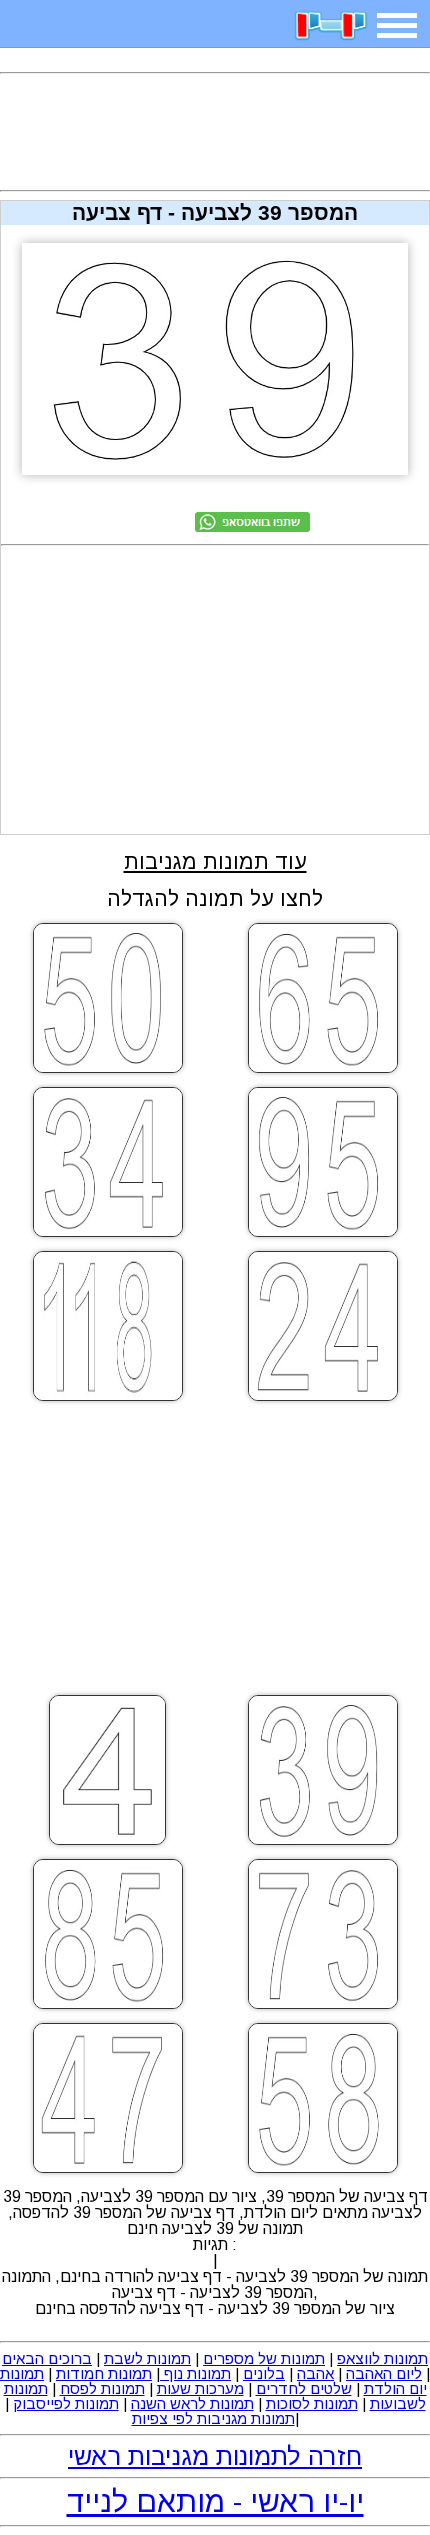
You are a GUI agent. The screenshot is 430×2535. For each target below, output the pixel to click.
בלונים (264, 2373)
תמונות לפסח (102, 2388)
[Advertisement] (215, 132)
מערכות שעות (200, 2388)
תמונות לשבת (147, 2358)
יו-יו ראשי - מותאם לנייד (215, 2501)
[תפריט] (397, 25)
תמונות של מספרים (264, 2358)
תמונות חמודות (104, 2373)
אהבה (315, 2373)
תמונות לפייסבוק (66, 2403)
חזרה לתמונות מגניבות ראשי (215, 2456)
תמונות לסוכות (312, 2403)
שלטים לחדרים (304, 2388)
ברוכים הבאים (47, 2358)
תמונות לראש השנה (192, 2403)
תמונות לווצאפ (382, 2358)
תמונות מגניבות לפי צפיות (213, 2418)
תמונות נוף (195, 2373)
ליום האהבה (384, 2373)
